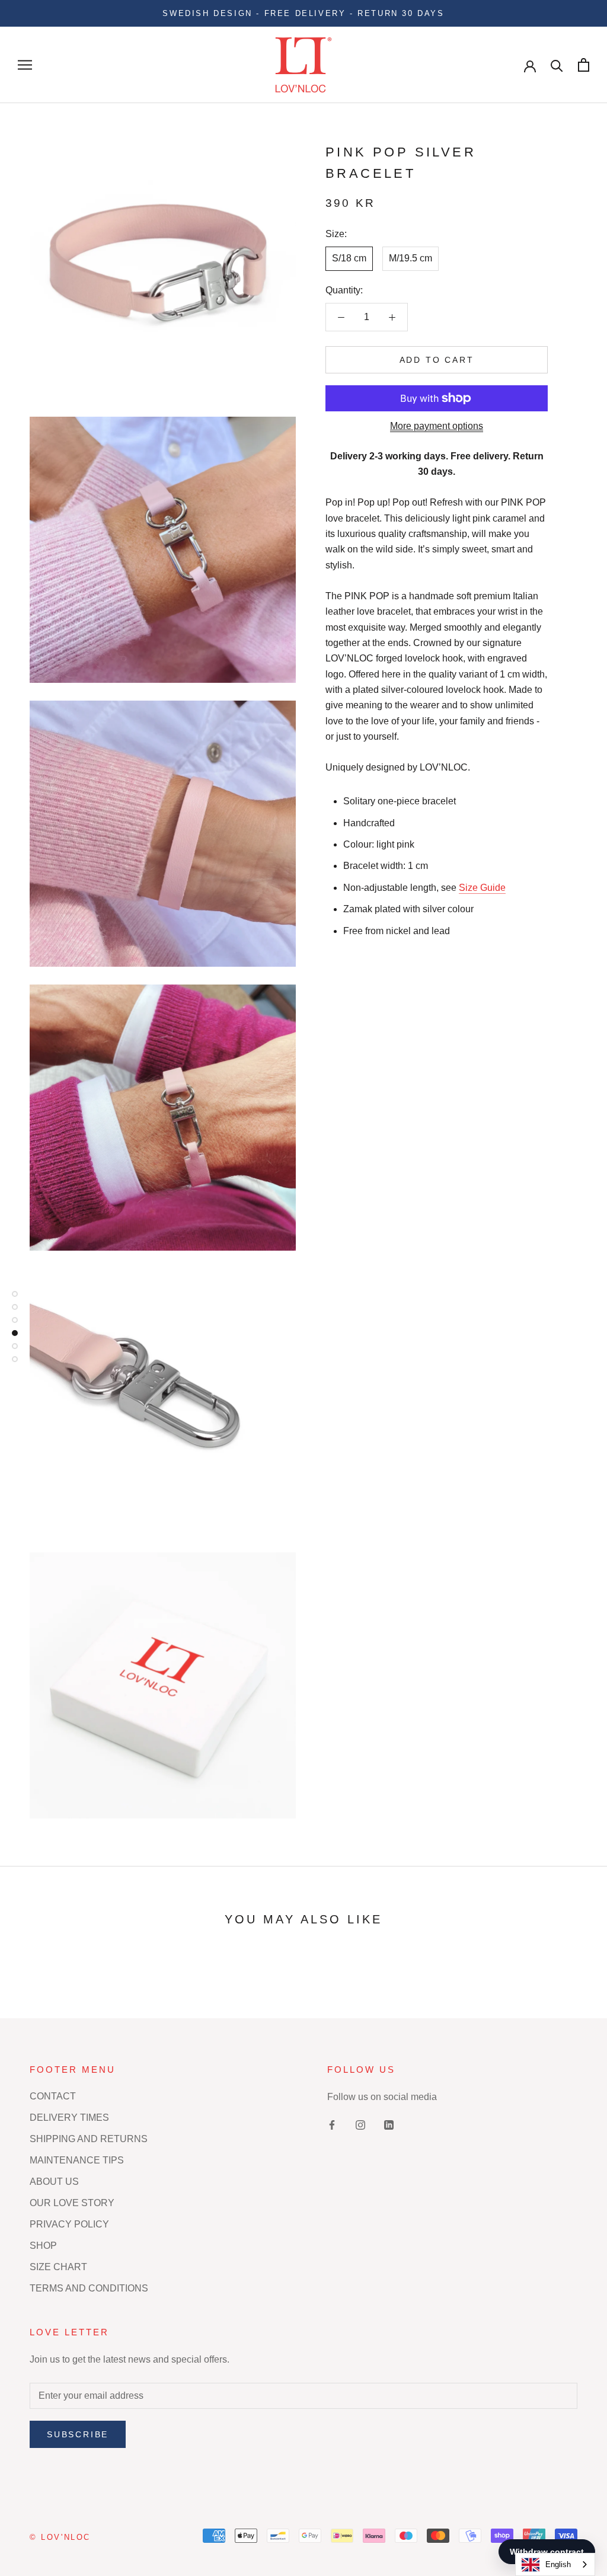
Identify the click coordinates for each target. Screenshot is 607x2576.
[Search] (557, 65)
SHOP (43, 2246)
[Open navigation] (25, 65)
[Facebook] (332, 2125)
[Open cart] (584, 65)
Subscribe (78, 2434)
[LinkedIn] (389, 2125)
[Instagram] (360, 2125)
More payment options (437, 426)
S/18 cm (349, 258)
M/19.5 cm (410, 258)
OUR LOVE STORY (72, 2203)
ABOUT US (54, 2182)
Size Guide (482, 888)
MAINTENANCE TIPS (77, 2160)
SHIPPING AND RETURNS (89, 2139)
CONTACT (53, 2096)
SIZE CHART (58, 2267)
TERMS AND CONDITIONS (89, 2288)
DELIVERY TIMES (69, 2118)
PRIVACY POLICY (69, 2224)
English (558, 2564)
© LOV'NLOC (60, 2537)
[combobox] (555, 2564)
